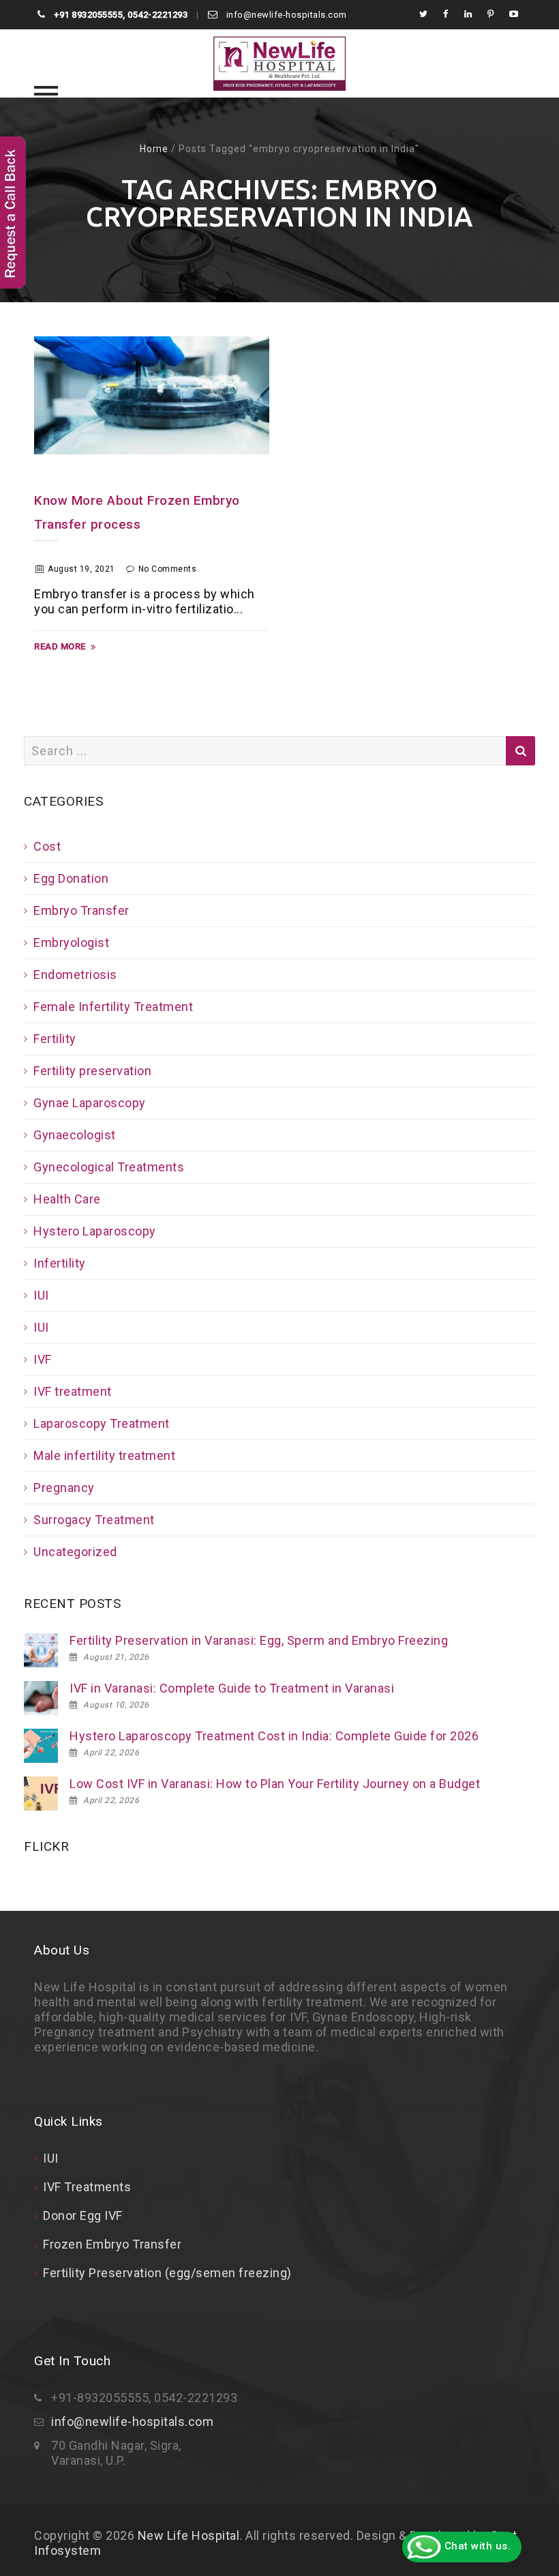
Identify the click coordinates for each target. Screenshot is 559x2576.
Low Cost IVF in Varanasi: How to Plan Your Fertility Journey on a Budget (275, 1784)
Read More (60, 646)
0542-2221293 (157, 15)
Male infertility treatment (104, 1455)
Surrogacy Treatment (94, 1520)
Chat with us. (476, 2546)
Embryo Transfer (81, 910)
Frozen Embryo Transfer (112, 2244)
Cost (47, 846)
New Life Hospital (189, 2535)
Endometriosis (75, 975)
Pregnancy (64, 1488)
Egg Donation (71, 878)
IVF (43, 1359)
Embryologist (71, 942)
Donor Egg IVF (83, 2215)
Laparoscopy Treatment (102, 1423)
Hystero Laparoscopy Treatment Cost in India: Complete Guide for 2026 (274, 1736)
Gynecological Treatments (109, 1167)
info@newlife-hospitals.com (285, 15)
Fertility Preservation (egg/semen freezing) (167, 2273)
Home (154, 149)
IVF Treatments (87, 2187)
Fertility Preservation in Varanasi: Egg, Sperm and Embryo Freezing (259, 1640)
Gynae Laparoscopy (90, 1103)
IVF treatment (73, 1391)
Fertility (55, 1039)
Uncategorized (75, 1552)
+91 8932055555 (88, 15)
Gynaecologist (75, 1135)
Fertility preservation (92, 1071)
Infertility (60, 1263)
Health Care (67, 1199)
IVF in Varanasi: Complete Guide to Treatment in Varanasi (232, 1688)
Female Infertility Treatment (113, 1007)
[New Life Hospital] (279, 63)
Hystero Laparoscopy (95, 1231)
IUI (41, 1295)
